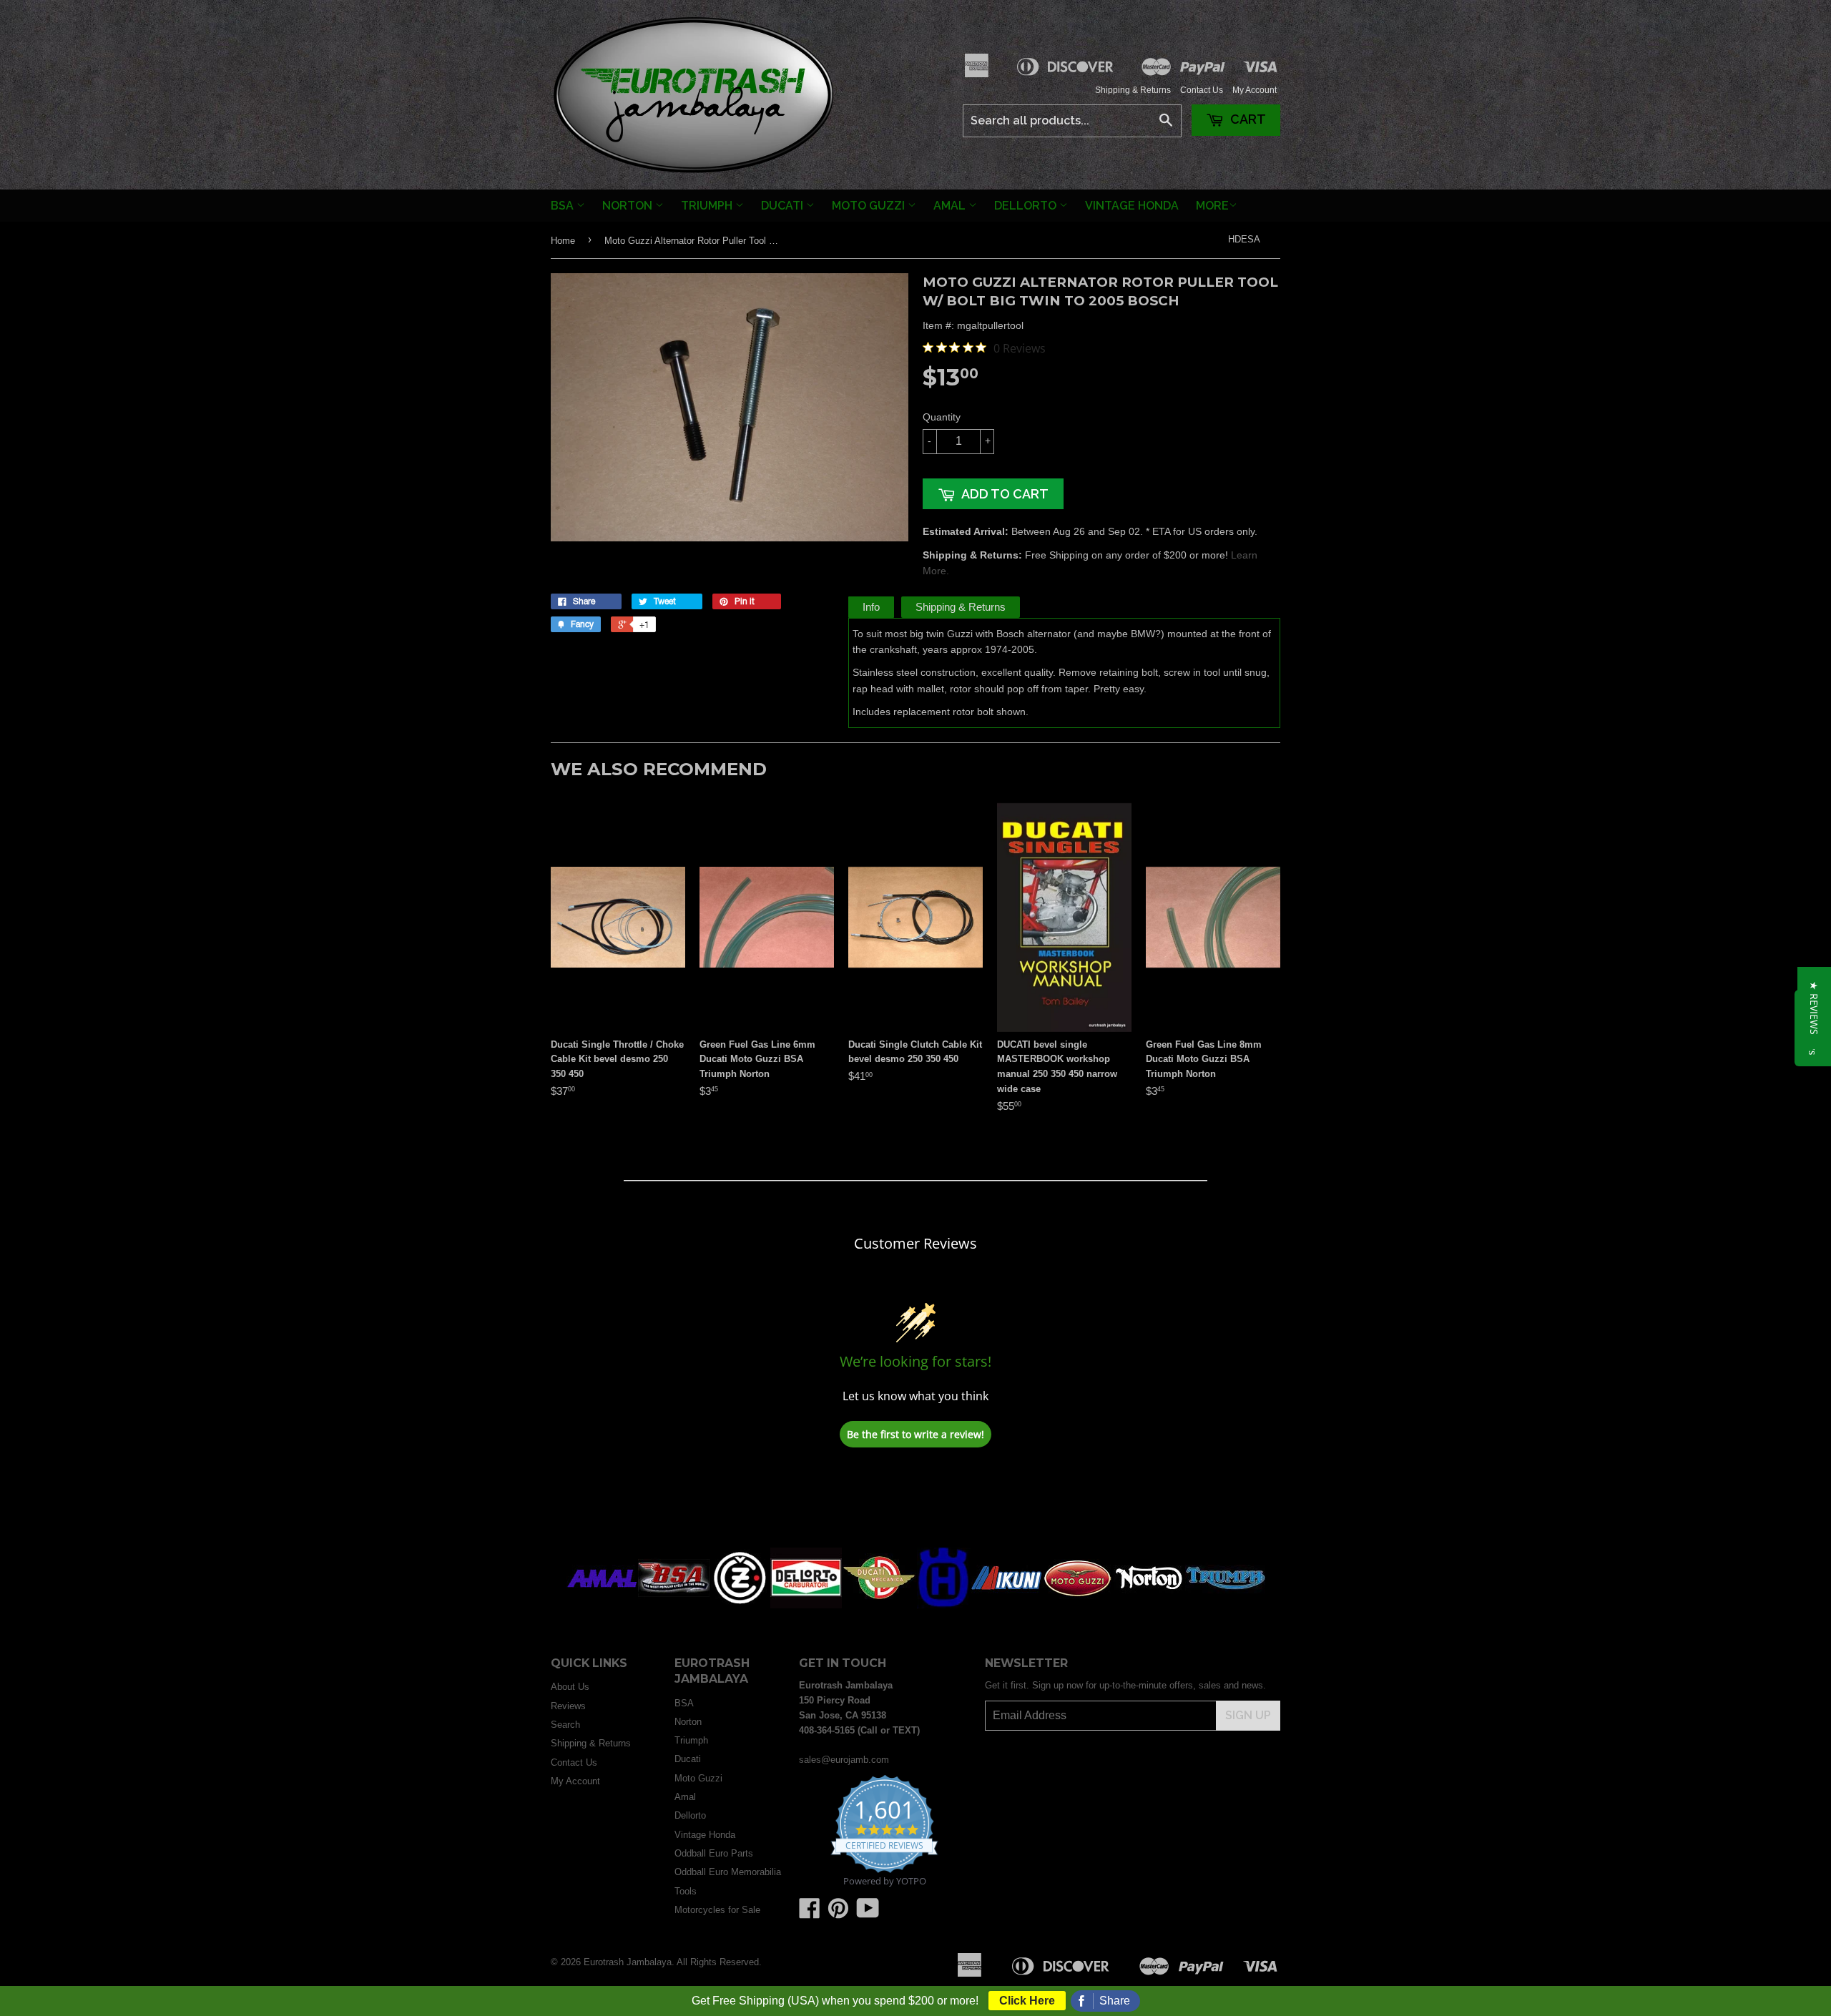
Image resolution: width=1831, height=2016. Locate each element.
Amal (951, 206)
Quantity (942, 417)
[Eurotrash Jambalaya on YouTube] (868, 1913)
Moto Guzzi (870, 206)
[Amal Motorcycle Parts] (602, 1605)
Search (565, 1725)
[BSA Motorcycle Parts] (674, 1605)
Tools (686, 1891)
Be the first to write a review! (915, 1434)
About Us (570, 1687)
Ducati (784, 206)
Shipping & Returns (1133, 90)
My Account (1255, 90)
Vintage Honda (1132, 206)
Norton (629, 206)
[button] (1814, 1008)
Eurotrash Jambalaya (628, 1962)
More (1212, 206)
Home (563, 241)
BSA (564, 206)
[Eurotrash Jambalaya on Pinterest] (838, 1913)
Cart (1247, 119)
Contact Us (1202, 90)
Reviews (568, 1706)
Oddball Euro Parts (714, 1853)
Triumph (708, 206)
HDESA (1244, 239)
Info (871, 607)
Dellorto (1027, 206)
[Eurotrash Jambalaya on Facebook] (810, 1913)
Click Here (1027, 2001)
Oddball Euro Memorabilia (728, 1872)
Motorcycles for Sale (717, 1910)
